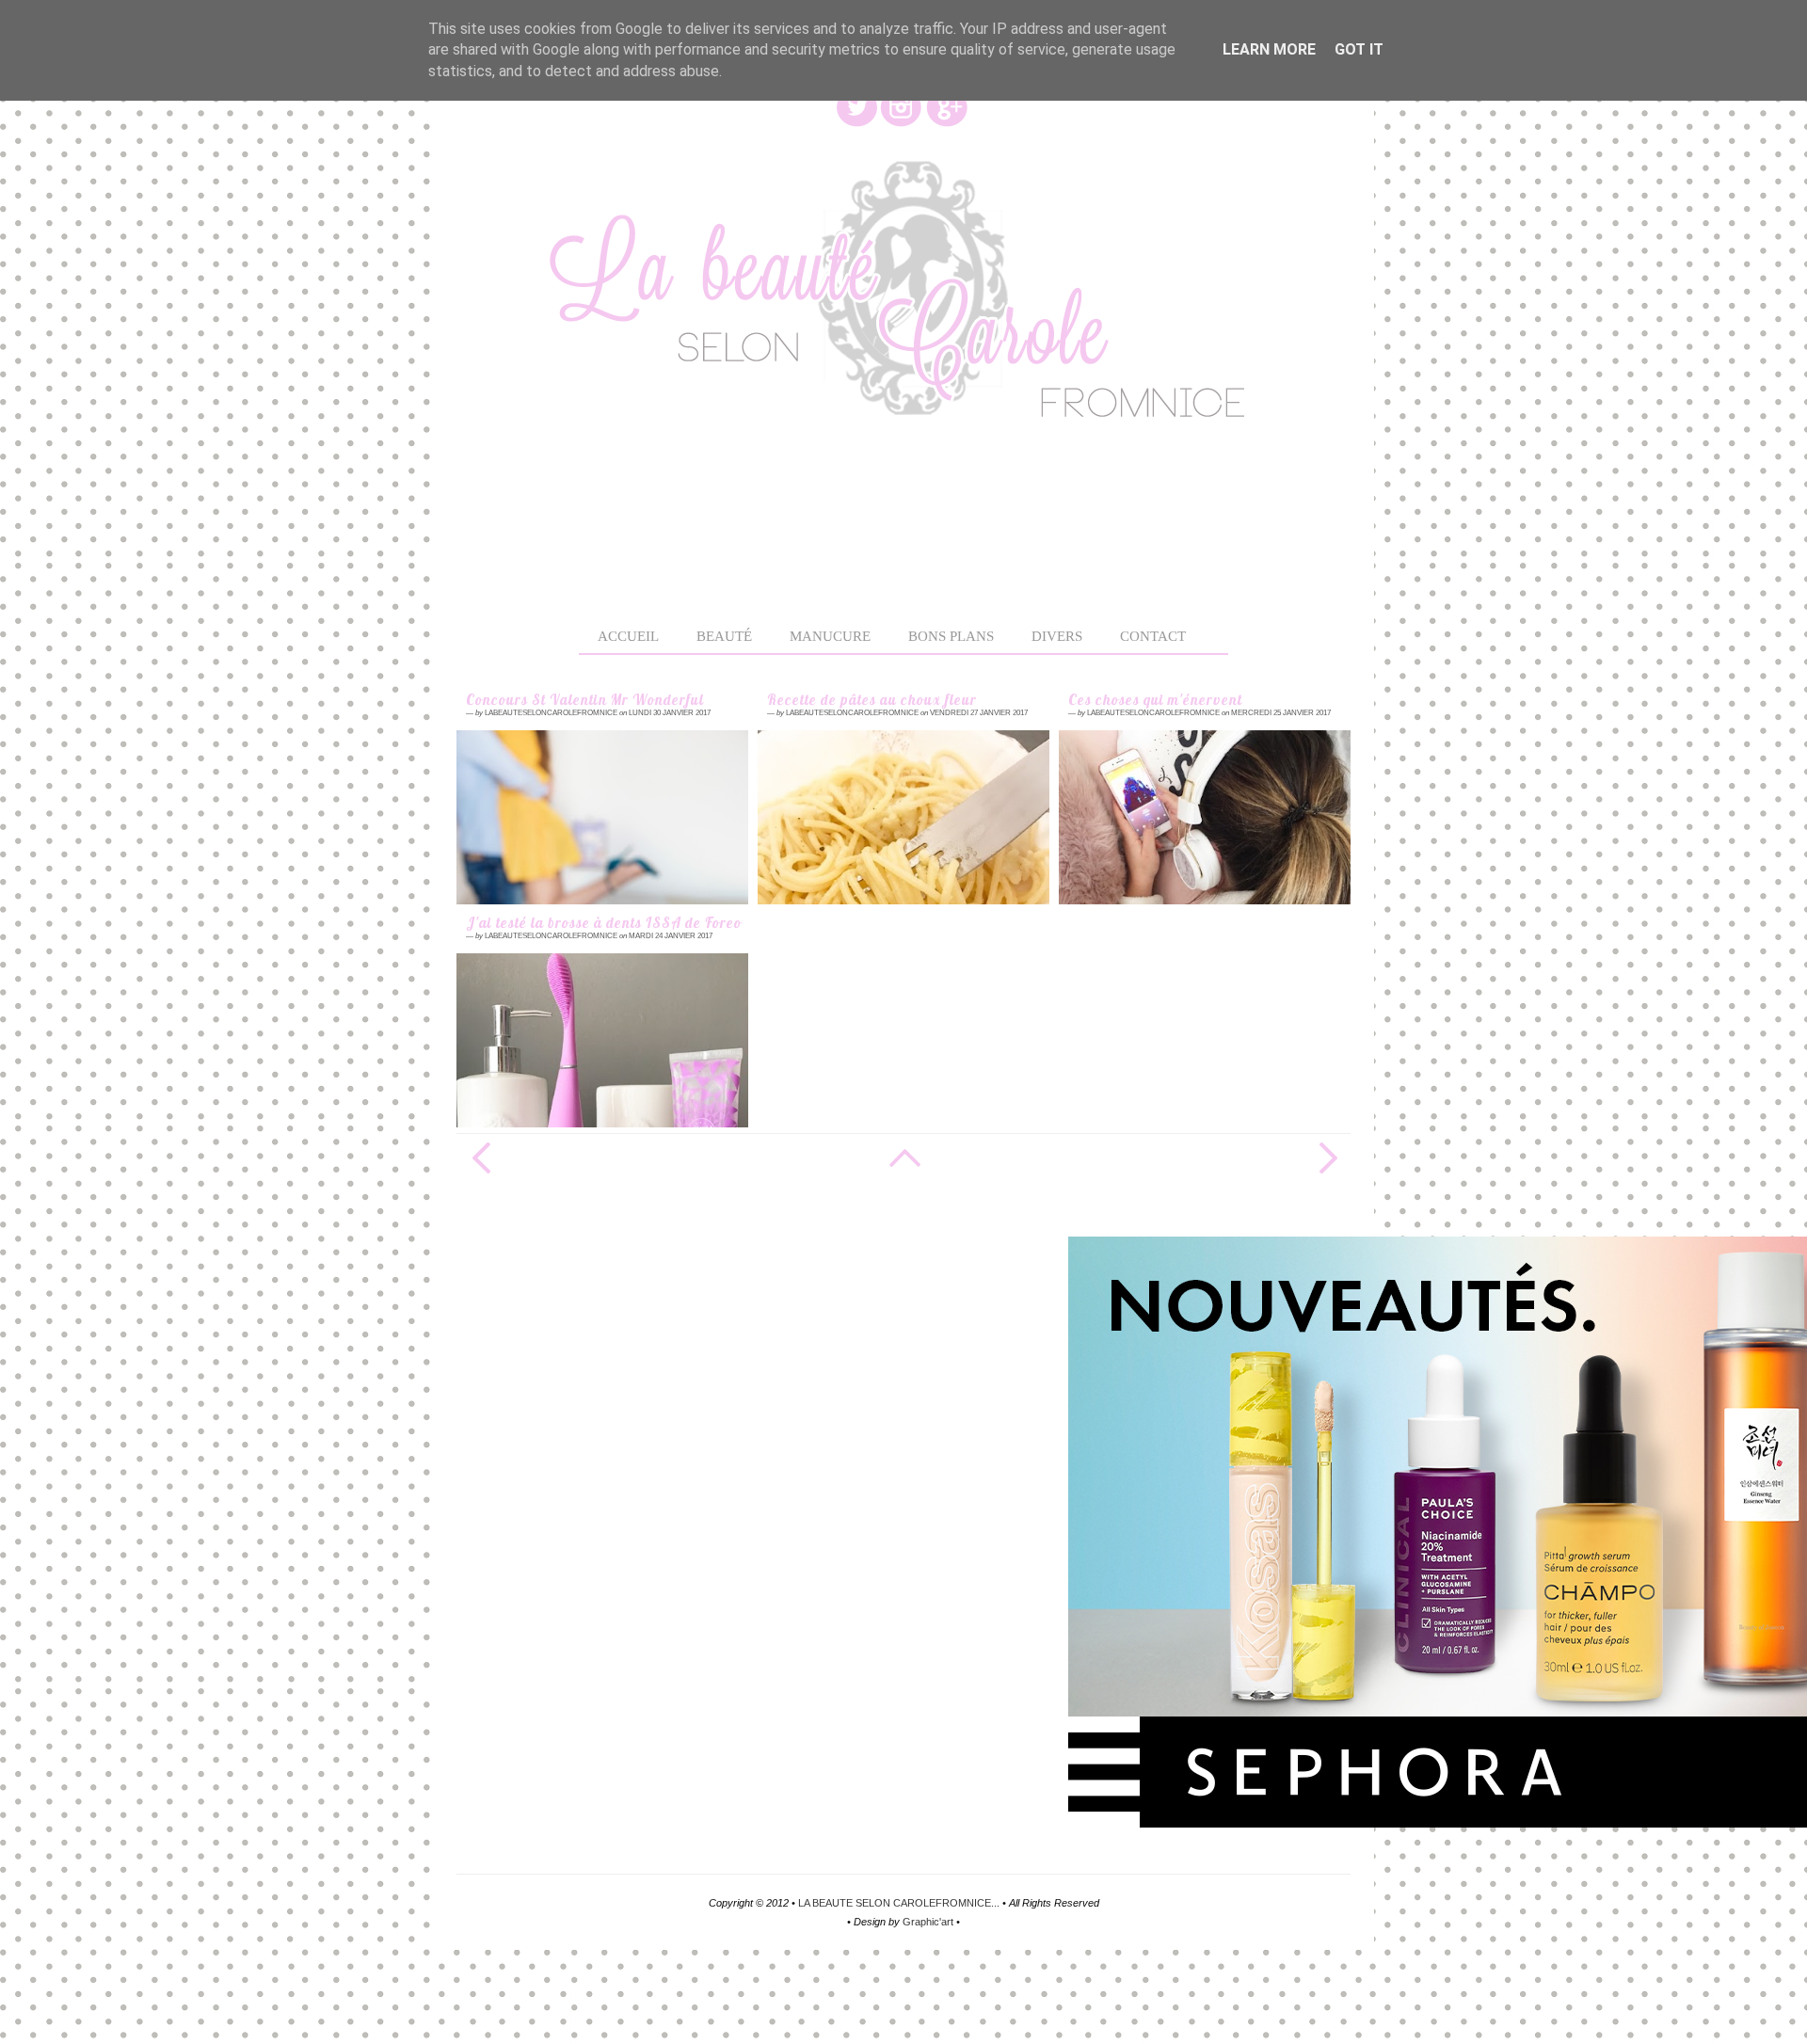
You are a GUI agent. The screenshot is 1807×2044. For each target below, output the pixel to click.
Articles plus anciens (1327, 1158)
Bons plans (951, 636)
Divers (1057, 636)
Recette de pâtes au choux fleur (872, 701)
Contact (1153, 636)
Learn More (1269, 49)
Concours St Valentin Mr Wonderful (585, 701)
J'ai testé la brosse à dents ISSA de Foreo (602, 924)
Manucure (830, 636)
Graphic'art (928, 1922)
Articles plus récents (480, 1158)
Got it (1359, 49)
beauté (724, 636)
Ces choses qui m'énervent (1155, 701)
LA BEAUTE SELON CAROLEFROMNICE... (899, 1903)
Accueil (628, 636)
